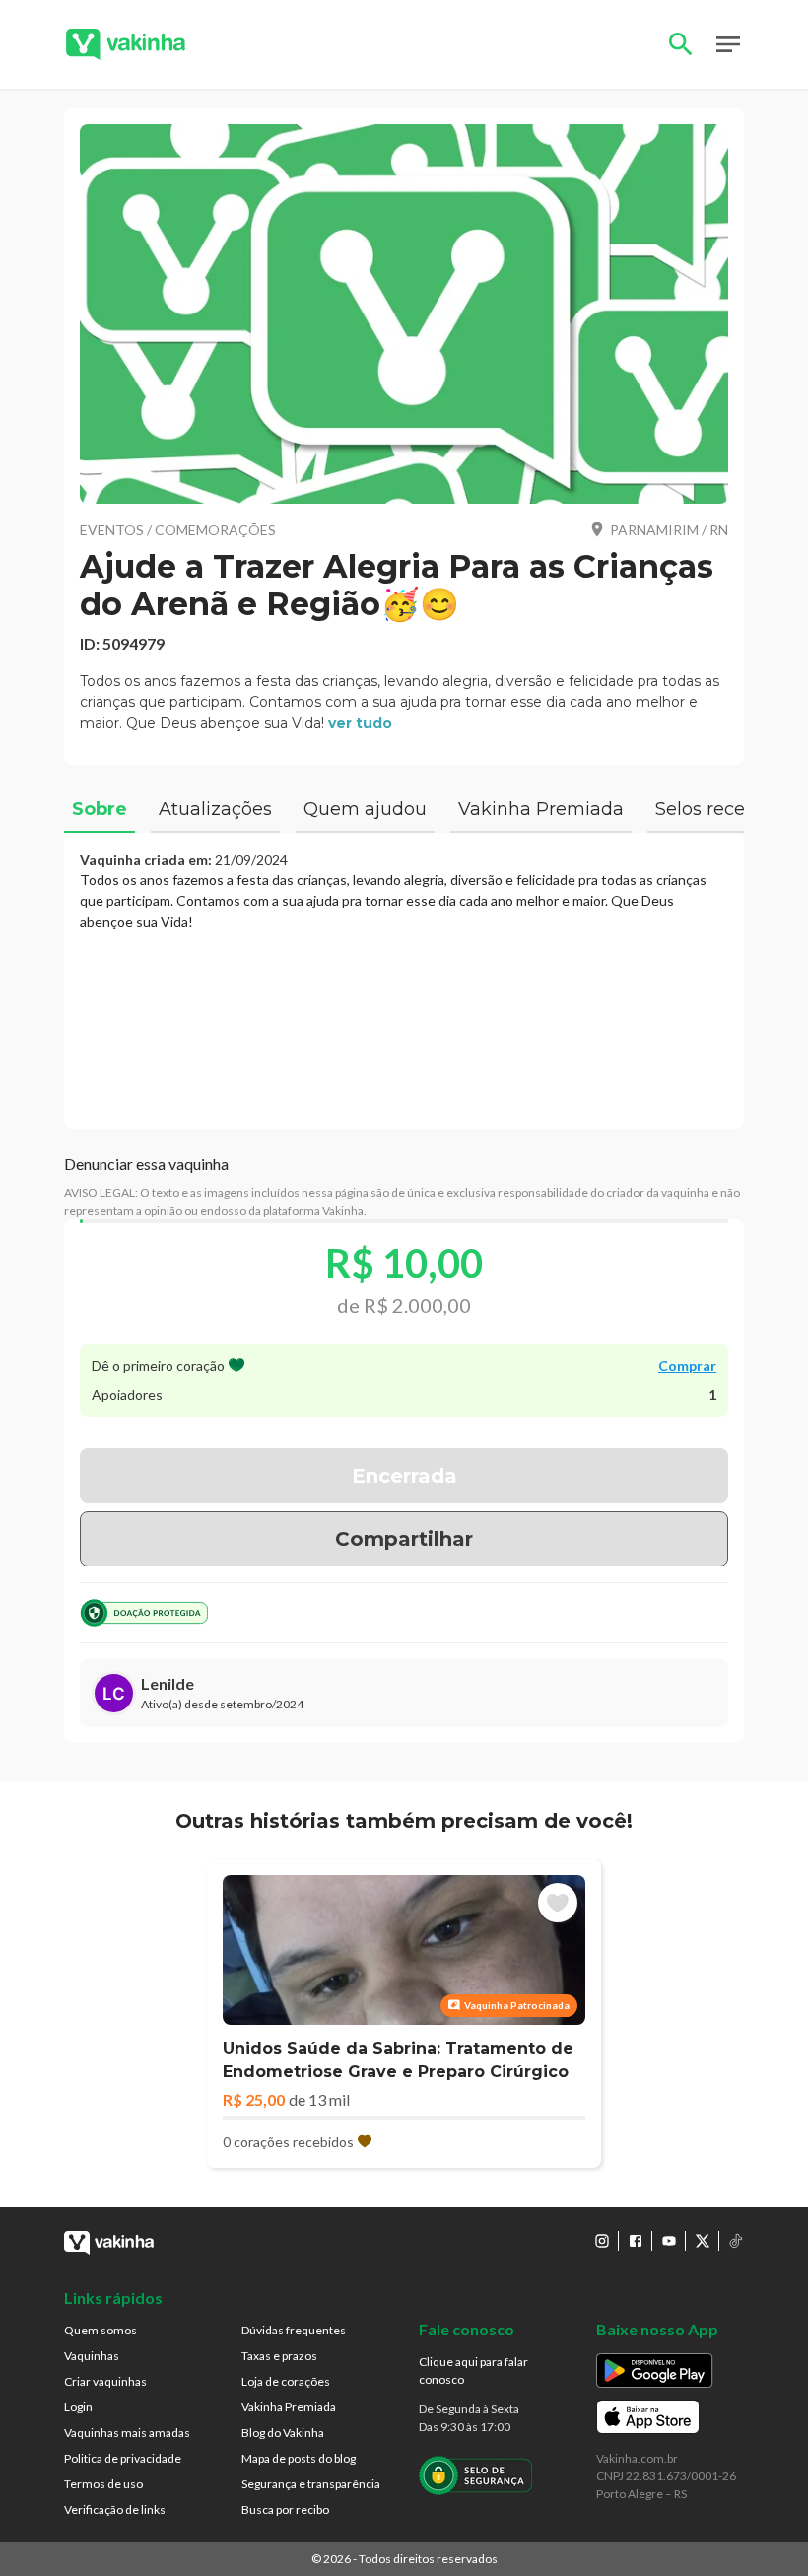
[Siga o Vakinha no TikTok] (736, 2241)
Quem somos (101, 2330)
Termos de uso (103, 2484)
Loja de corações (286, 2381)
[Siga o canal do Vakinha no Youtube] (669, 2241)
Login (78, 2407)
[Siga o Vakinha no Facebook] (636, 2241)
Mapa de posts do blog (299, 2458)
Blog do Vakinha (283, 2433)
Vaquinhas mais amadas (127, 2433)
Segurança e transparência (311, 2484)
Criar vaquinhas (105, 2381)
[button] (404, 314)
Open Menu (728, 44)
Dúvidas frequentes (294, 2330)
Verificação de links (115, 2509)
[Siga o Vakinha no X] (703, 2241)
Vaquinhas (92, 2356)
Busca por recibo (285, 2509)
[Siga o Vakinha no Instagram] (602, 2241)
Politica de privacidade (123, 2458)
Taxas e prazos (279, 2356)
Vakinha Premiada (289, 2407)
